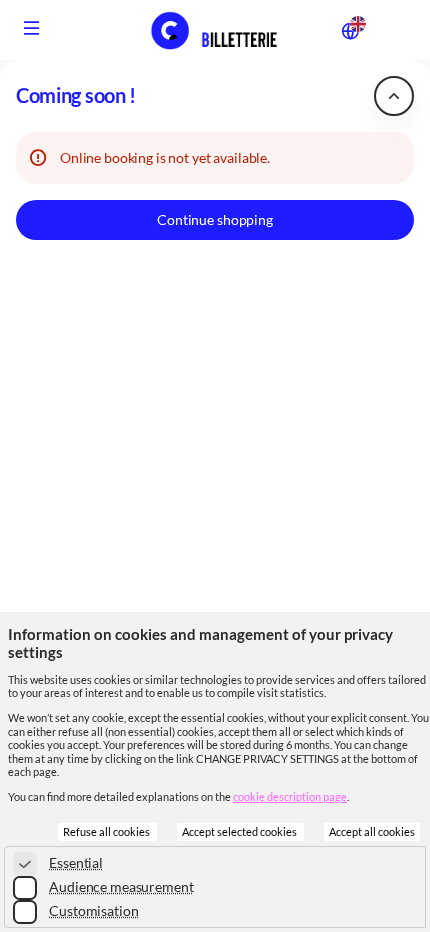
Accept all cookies (372, 832)
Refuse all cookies (107, 832)
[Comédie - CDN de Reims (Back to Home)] (215, 30)
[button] (32, 28)
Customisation (93, 910)
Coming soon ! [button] (76, 95)
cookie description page (290, 796)
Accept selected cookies (240, 832)
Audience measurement (121, 886)
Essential (76, 862)
